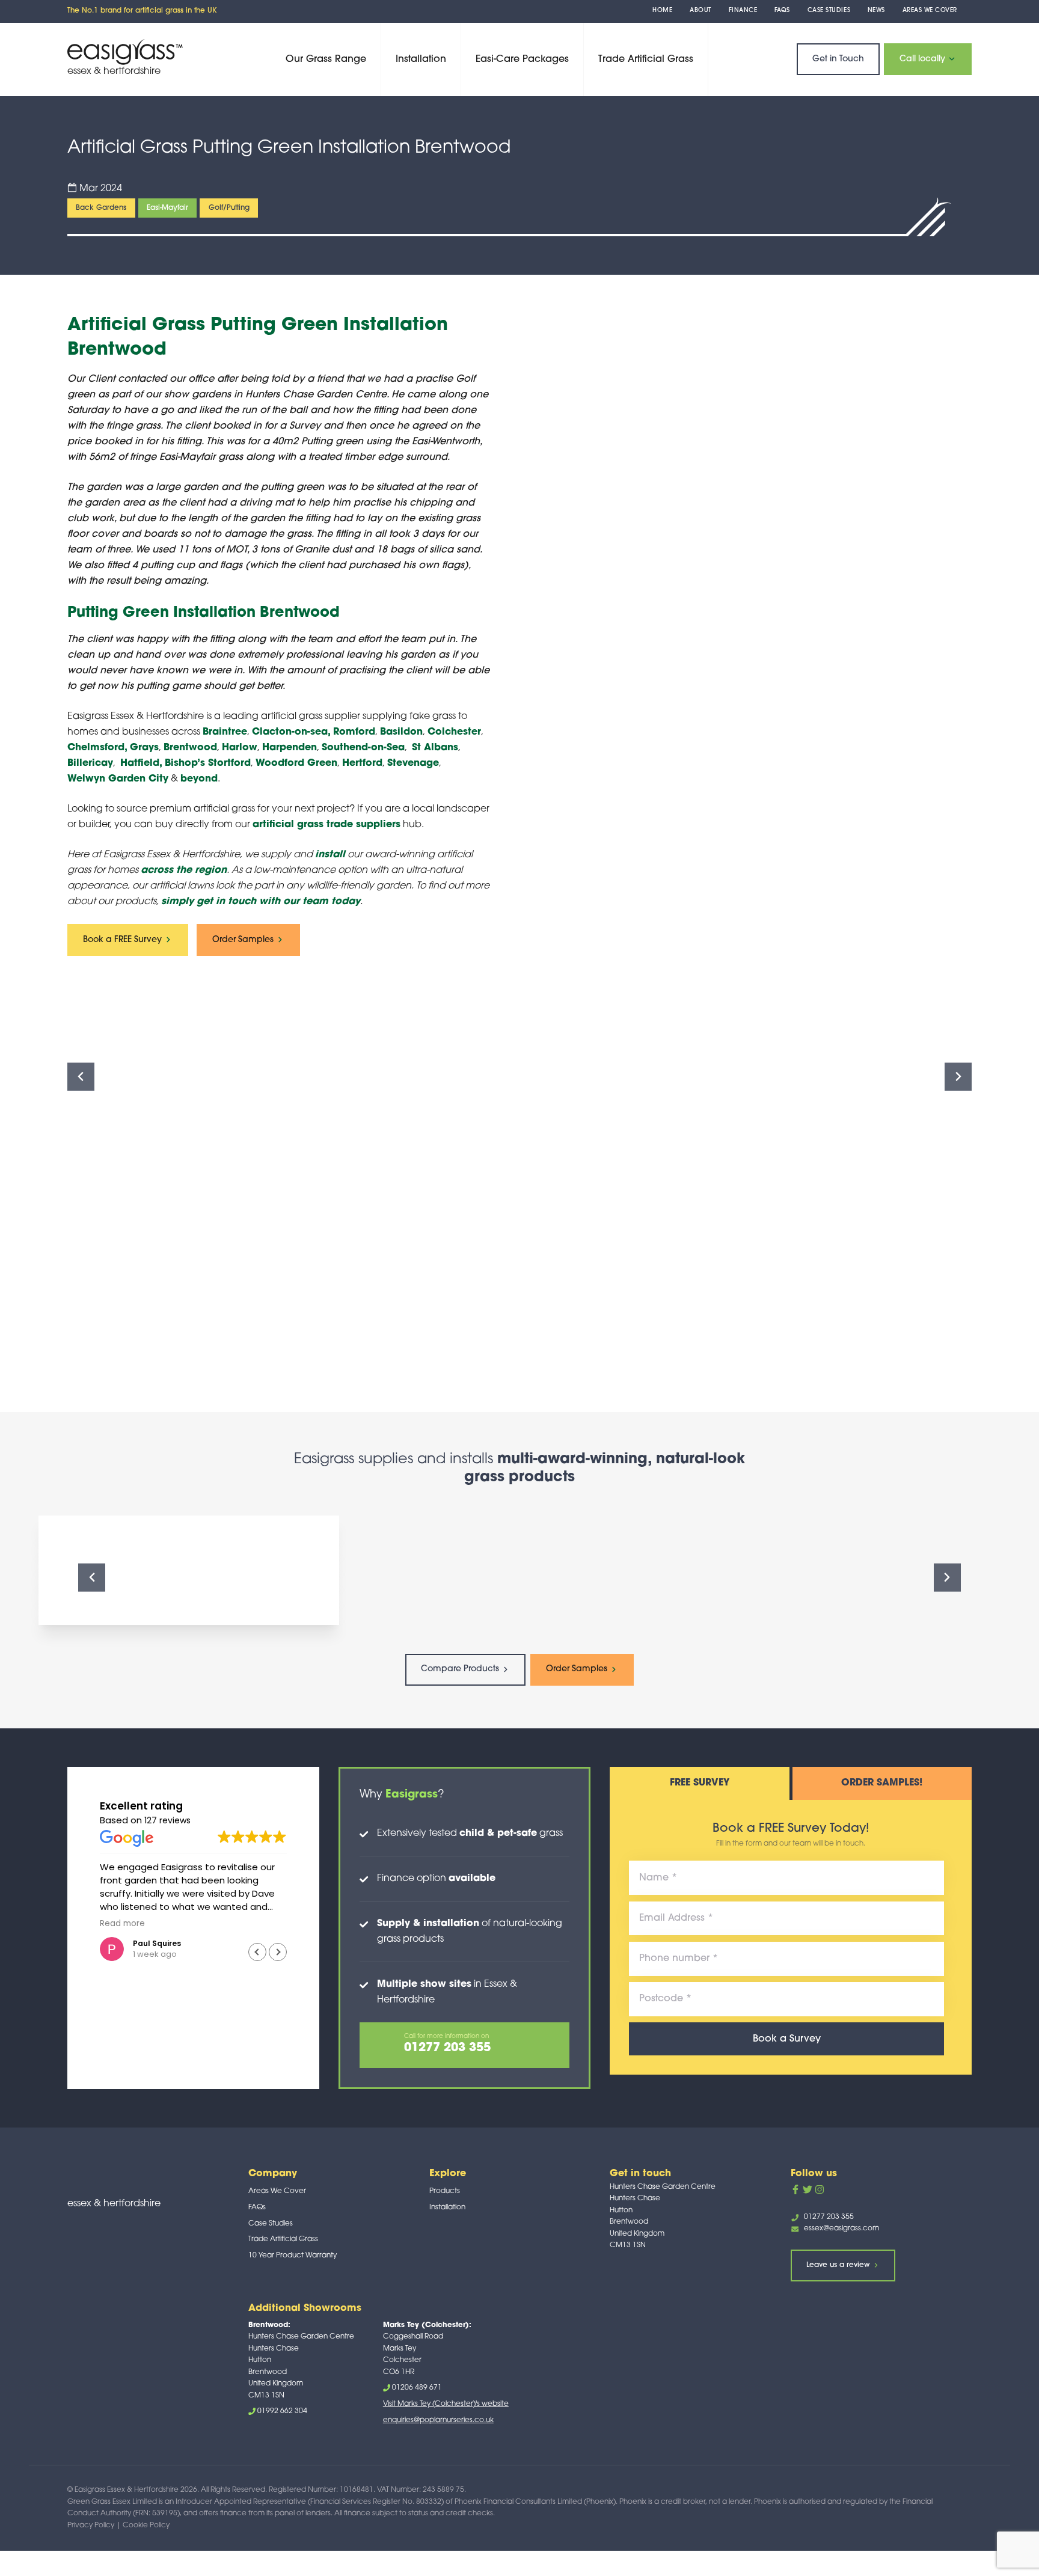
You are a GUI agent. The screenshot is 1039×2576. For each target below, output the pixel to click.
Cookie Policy (146, 2526)
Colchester (454, 732)
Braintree (225, 732)
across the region (184, 870)
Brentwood (190, 748)
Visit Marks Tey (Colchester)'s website (446, 2404)
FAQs (782, 11)
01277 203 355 (829, 2217)
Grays (144, 748)
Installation (421, 60)
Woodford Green (296, 763)
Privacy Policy (91, 2526)
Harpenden (290, 748)
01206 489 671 (417, 2388)
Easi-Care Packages (522, 60)
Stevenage (413, 763)
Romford (354, 732)
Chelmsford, (97, 748)
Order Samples (244, 940)
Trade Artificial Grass (646, 60)
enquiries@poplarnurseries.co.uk (438, 2420)
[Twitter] (808, 2189)
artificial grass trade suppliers (326, 825)
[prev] (81, 1077)
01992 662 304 (282, 2411)
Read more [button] (102, 1924)
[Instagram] (820, 2189)
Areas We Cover (930, 11)
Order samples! (882, 1783)
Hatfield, (141, 763)
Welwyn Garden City (118, 779)
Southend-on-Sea (363, 748)
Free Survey (700, 1783)
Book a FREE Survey (124, 940)
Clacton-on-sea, (291, 732)
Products (445, 2191)
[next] (958, 1077)
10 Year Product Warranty (293, 2256)
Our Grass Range (326, 60)
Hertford (362, 763)
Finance (743, 11)
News (876, 11)
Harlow (240, 748)
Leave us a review (839, 2265)
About (700, 11)
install (330, 855)
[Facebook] (795, 2189)
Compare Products (461, 1669)
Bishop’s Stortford (208, 763)
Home (662, 11)
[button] (278, 1952)
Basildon (401, 732)
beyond (199, 779)
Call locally (924, 59)
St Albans (435, 748)
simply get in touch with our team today (261, 902)
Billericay (90, 763)
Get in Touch (838, 59)
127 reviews (167, 1820)
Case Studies (829, 11)
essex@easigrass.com (841, 2229)
